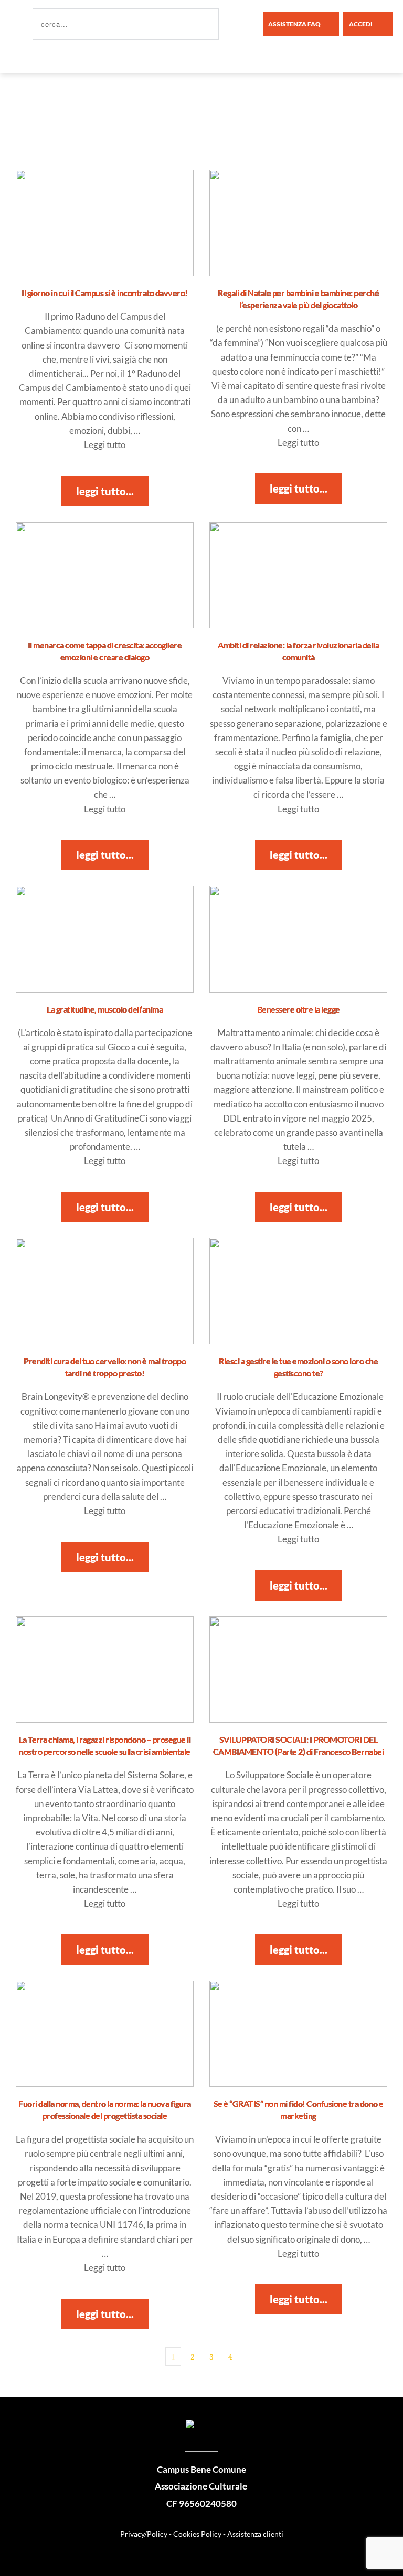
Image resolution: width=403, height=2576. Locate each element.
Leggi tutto (105, 445)
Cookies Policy (197, 2534)
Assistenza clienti (255, 2534)
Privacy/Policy (144, 2534)
